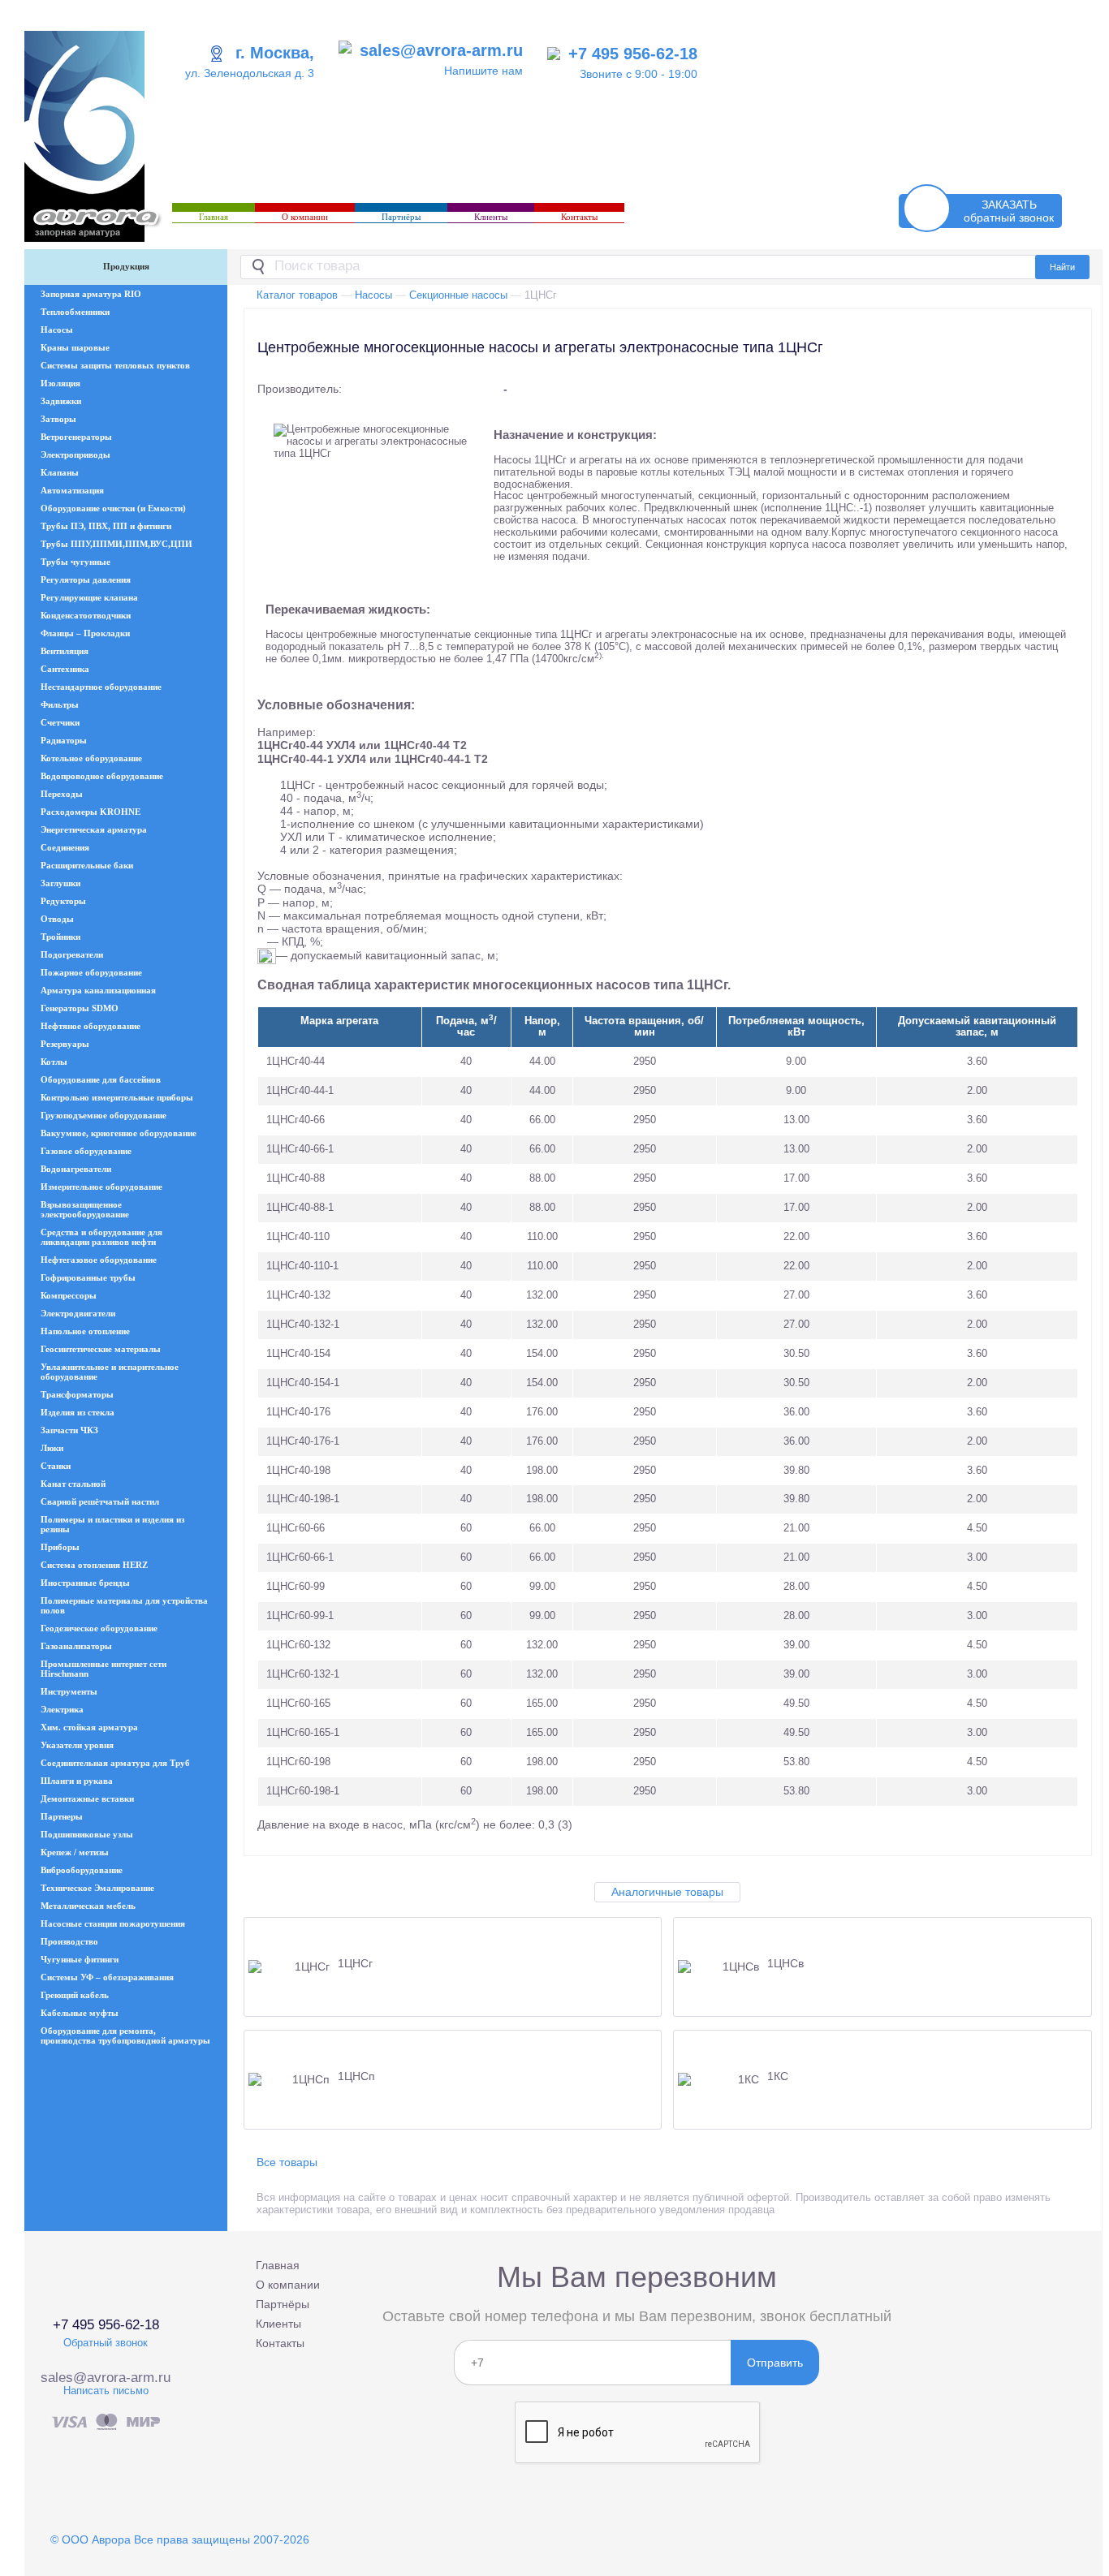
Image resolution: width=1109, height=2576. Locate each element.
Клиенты (491, 217)
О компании (305, 217)
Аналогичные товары (667, 1892)
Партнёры (401, 217)
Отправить (775, 2363)
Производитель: (300, 389)
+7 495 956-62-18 (633, 54)
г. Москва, (275, 53)
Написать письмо (106, 2391)
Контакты (579, 217)
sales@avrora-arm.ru (441, 50)
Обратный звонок (106, 2343)
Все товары (287, 2162)
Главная (214, 217)
